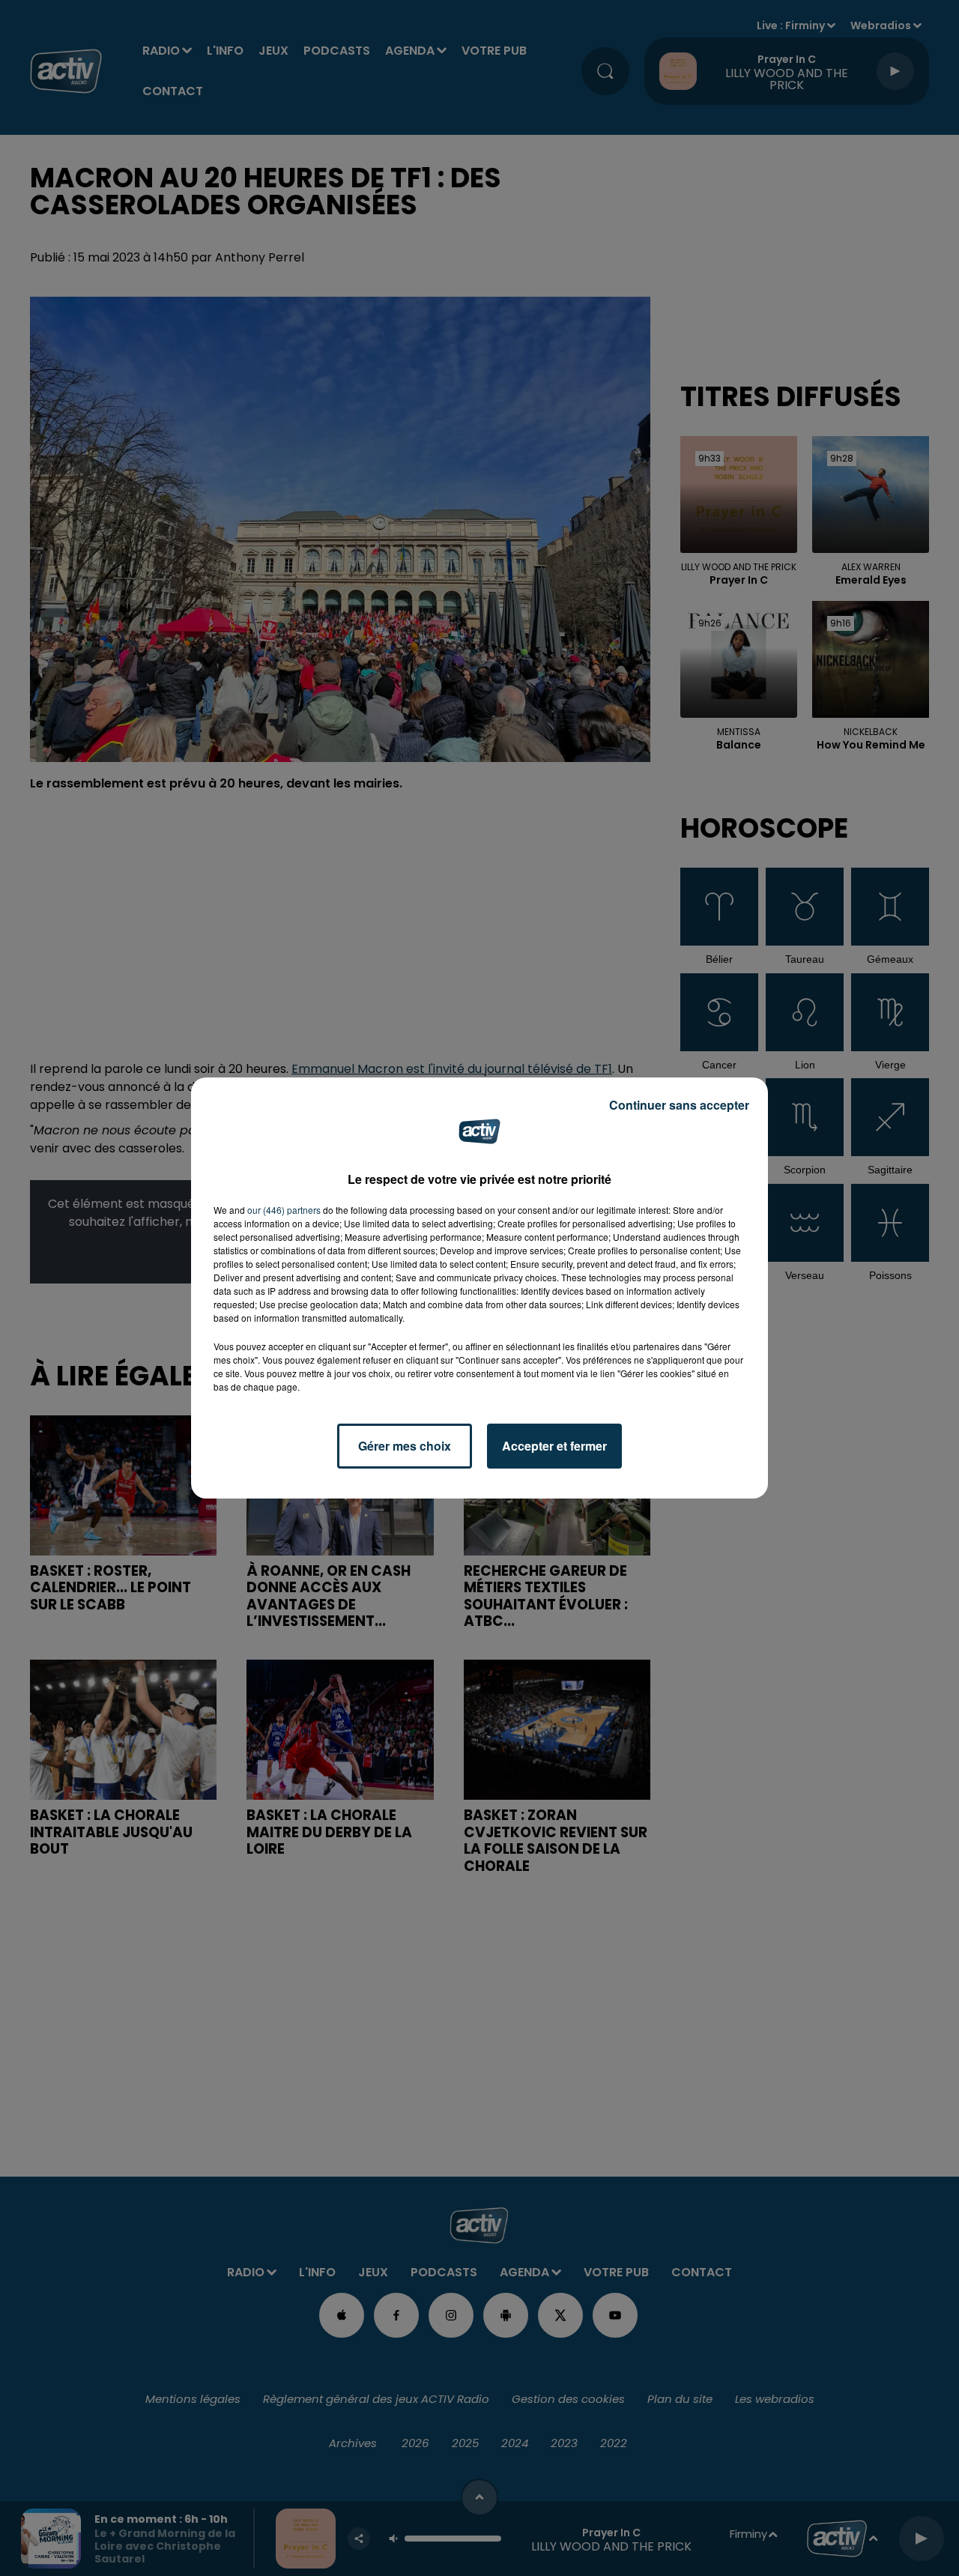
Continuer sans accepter (679, 1105)
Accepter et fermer (554, 1446)
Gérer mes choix (405, 1446)
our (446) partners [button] (284, 1210)
